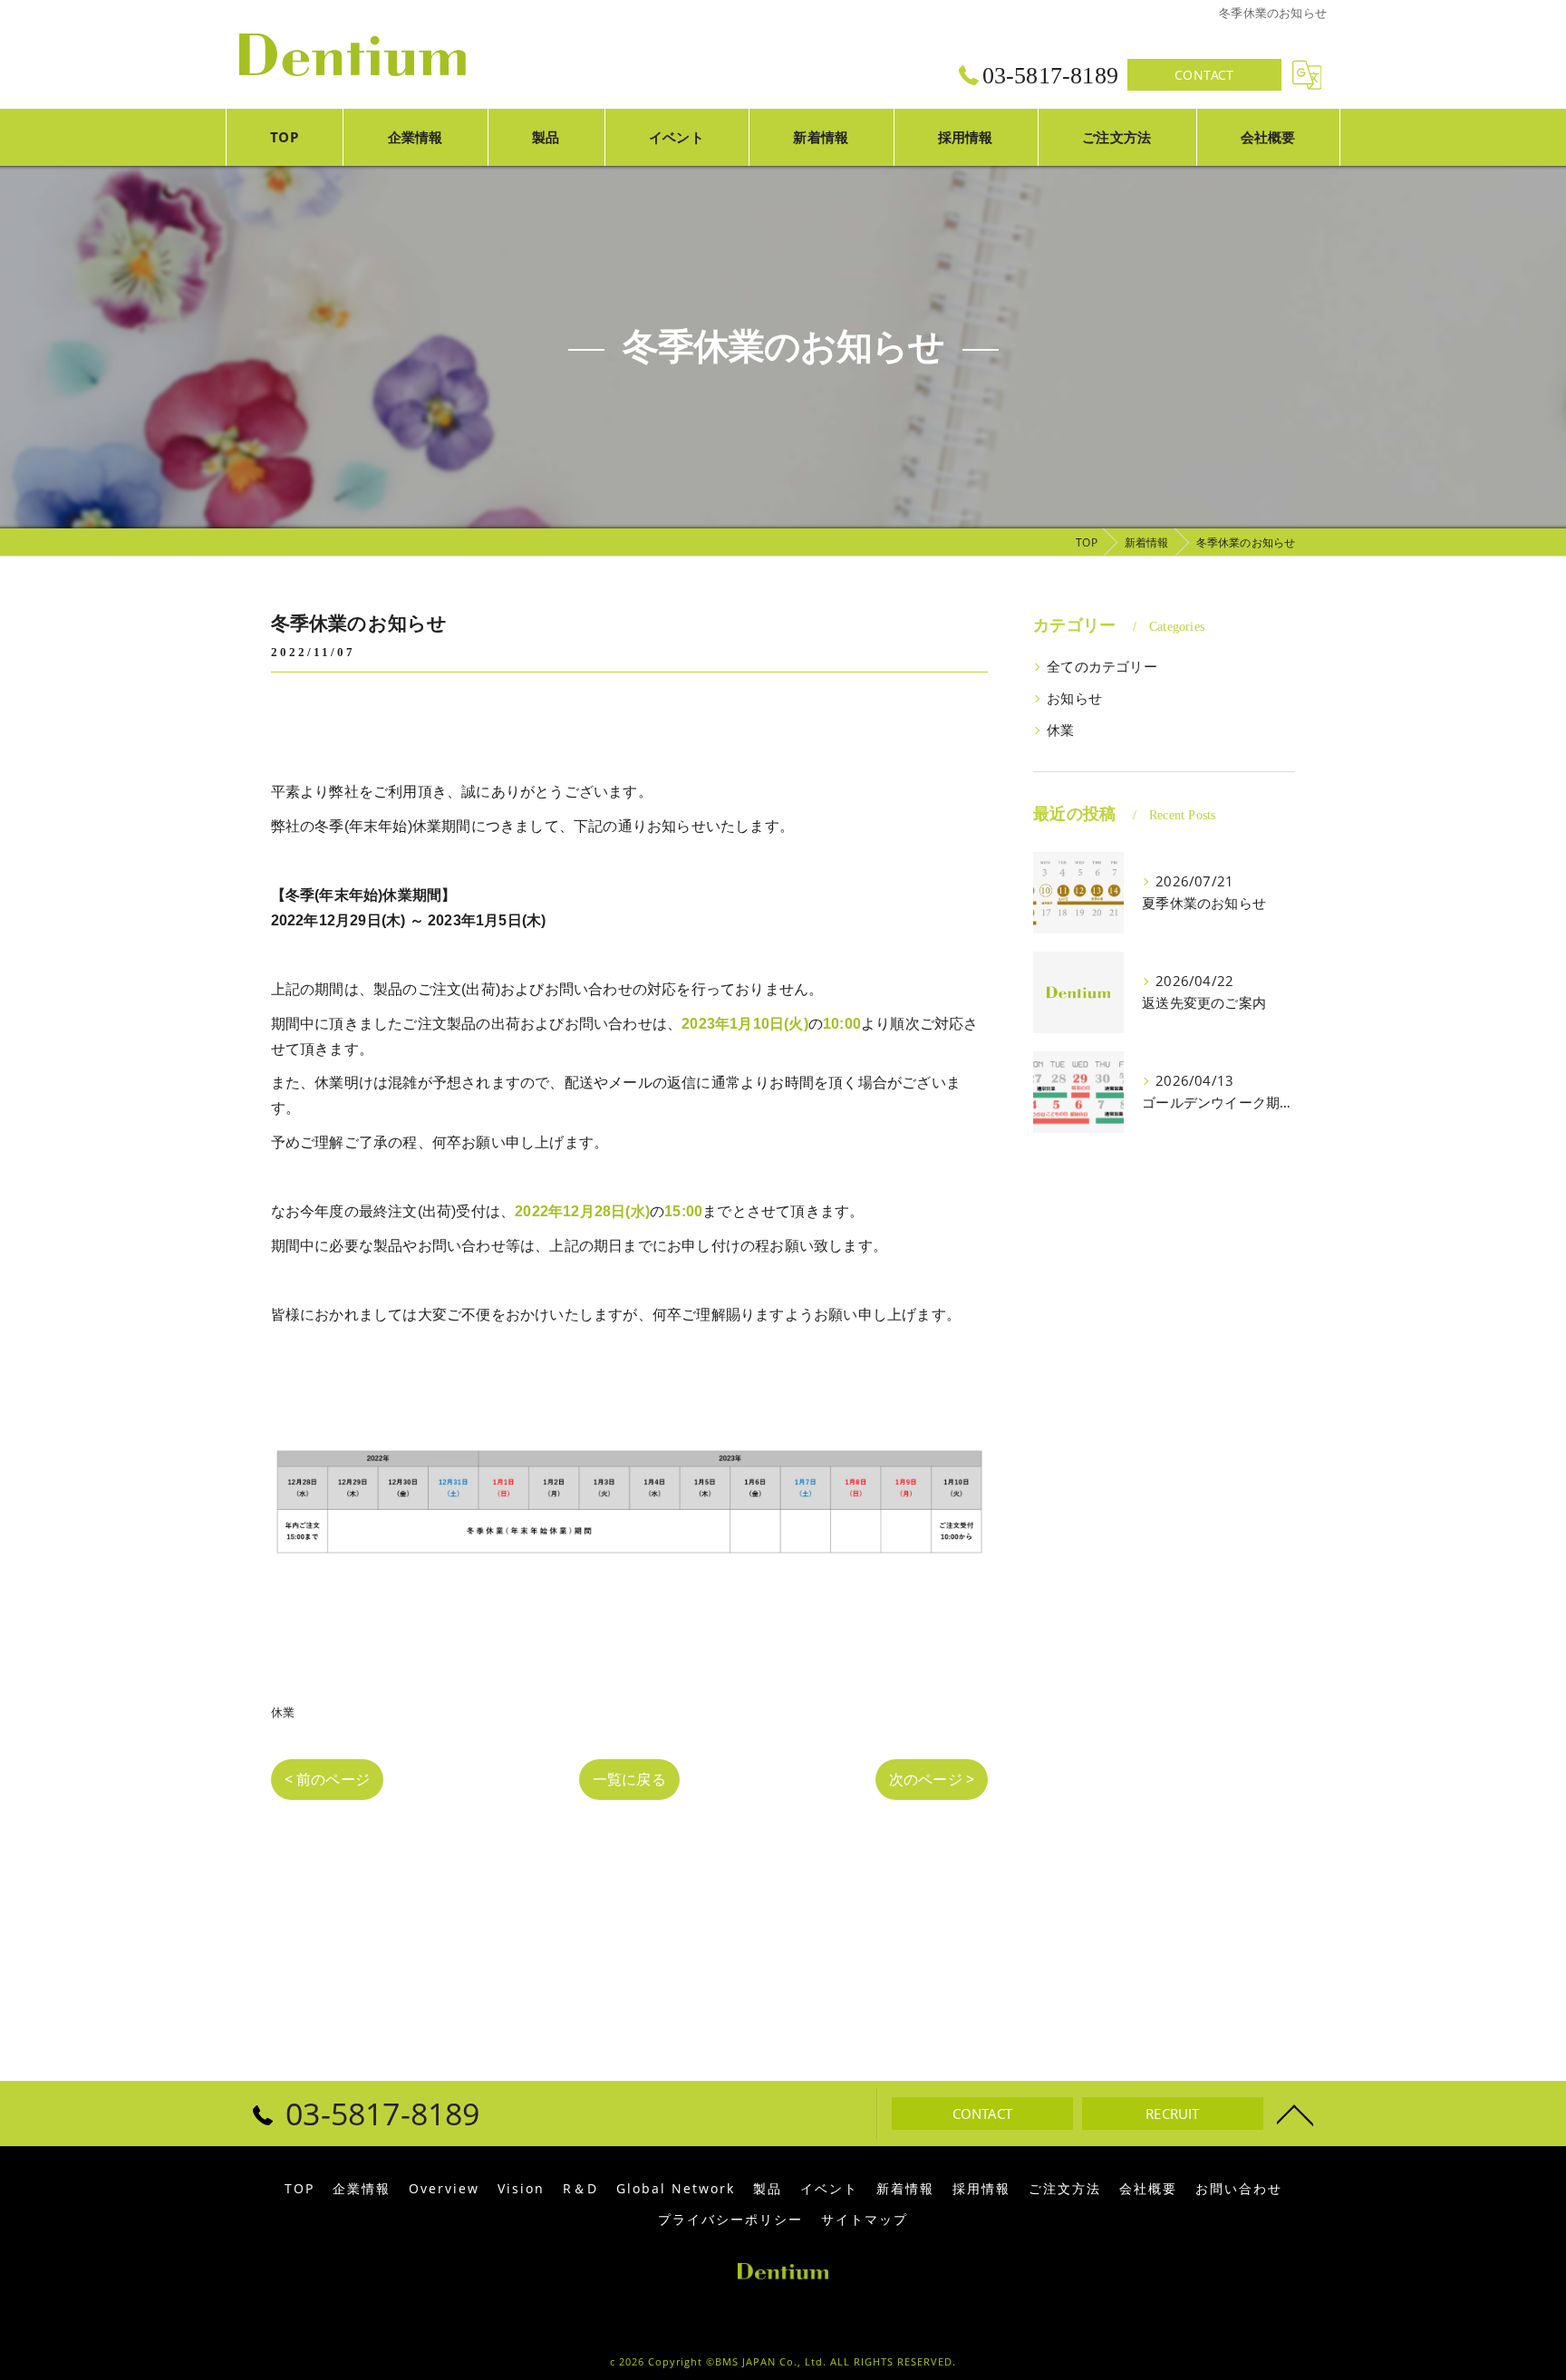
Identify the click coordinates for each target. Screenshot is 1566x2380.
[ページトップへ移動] (1295, 2114)
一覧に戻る (629, 1779)
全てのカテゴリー (1102, 667)
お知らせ (1074, 698)
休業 (283, 1712)
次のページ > (932, 1779)
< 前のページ (327, 1779)
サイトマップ (865, 2220)
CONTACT (1204, 75)
